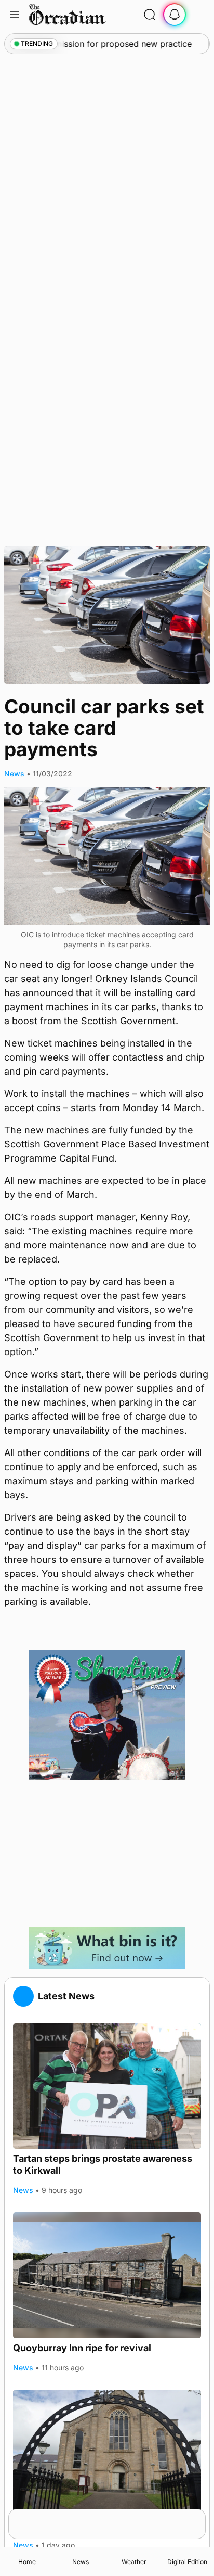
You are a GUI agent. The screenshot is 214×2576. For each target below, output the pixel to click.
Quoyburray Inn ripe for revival (82, 2348)
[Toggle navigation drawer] (15, 15)
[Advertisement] (107, 1854)
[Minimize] (199, 2516)
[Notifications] (175, 15)
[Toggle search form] (150, 15)
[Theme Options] (199, 15)
